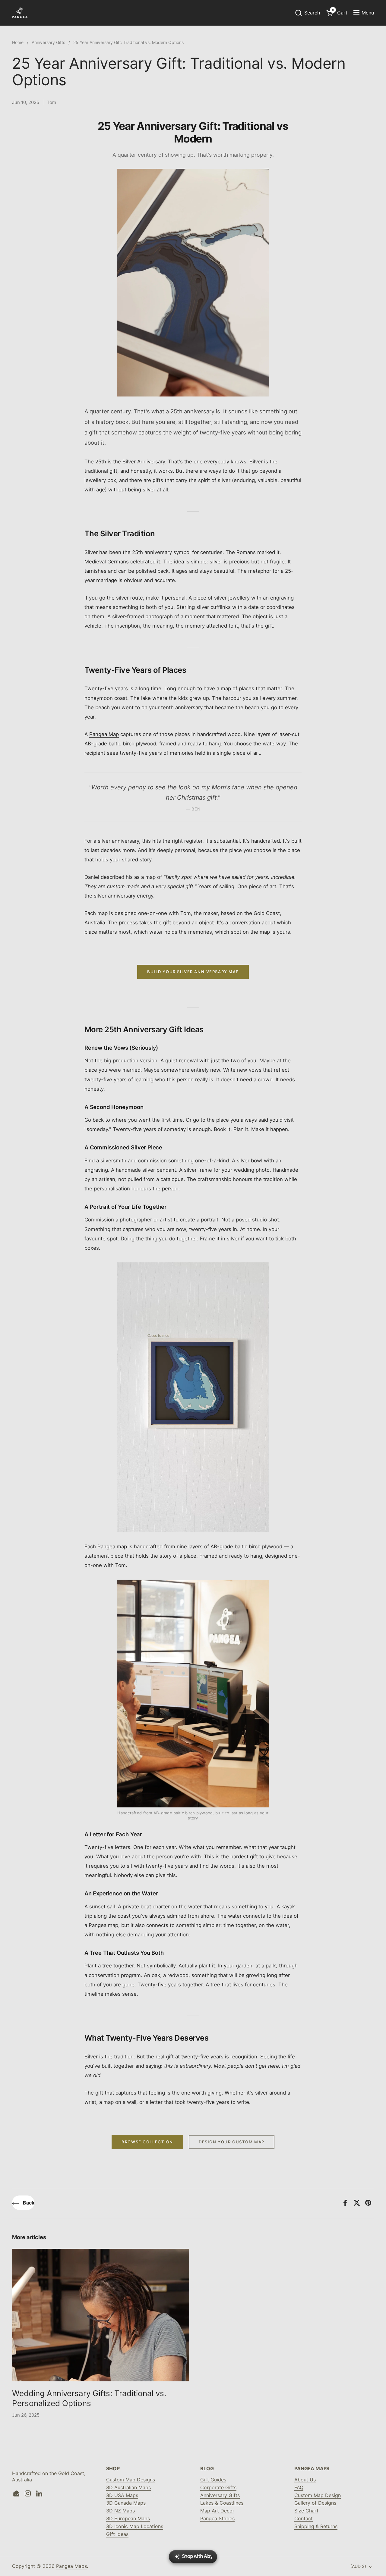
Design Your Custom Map (232, 2142)
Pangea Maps (71, 2566)
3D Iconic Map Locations (135, 2526)
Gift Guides (213, 2480)
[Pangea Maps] (20, 13)
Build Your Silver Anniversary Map (193, 972)
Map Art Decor (217, 2511)
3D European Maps (128, 2518)
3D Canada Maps (126, 2503)
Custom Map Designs (131, 2480)
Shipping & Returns (316, 2526)
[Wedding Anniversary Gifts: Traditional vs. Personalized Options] (101, 2315)
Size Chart (306, 2511)
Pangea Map (104, 734)
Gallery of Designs (315, 2503)
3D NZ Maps (120, 2511)
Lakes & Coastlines (222, 2503)
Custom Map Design (318, 2495)
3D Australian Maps (128, 2487)
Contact (304, 2518)
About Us (305, 2480)
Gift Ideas (117, 2534)
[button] (307, 13)
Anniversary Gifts (220, 2495)
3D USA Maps (122, 2495)
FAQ (299, 2487)
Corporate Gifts (218, 2487)
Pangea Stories (217, 2518)
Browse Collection (147, 2142)
